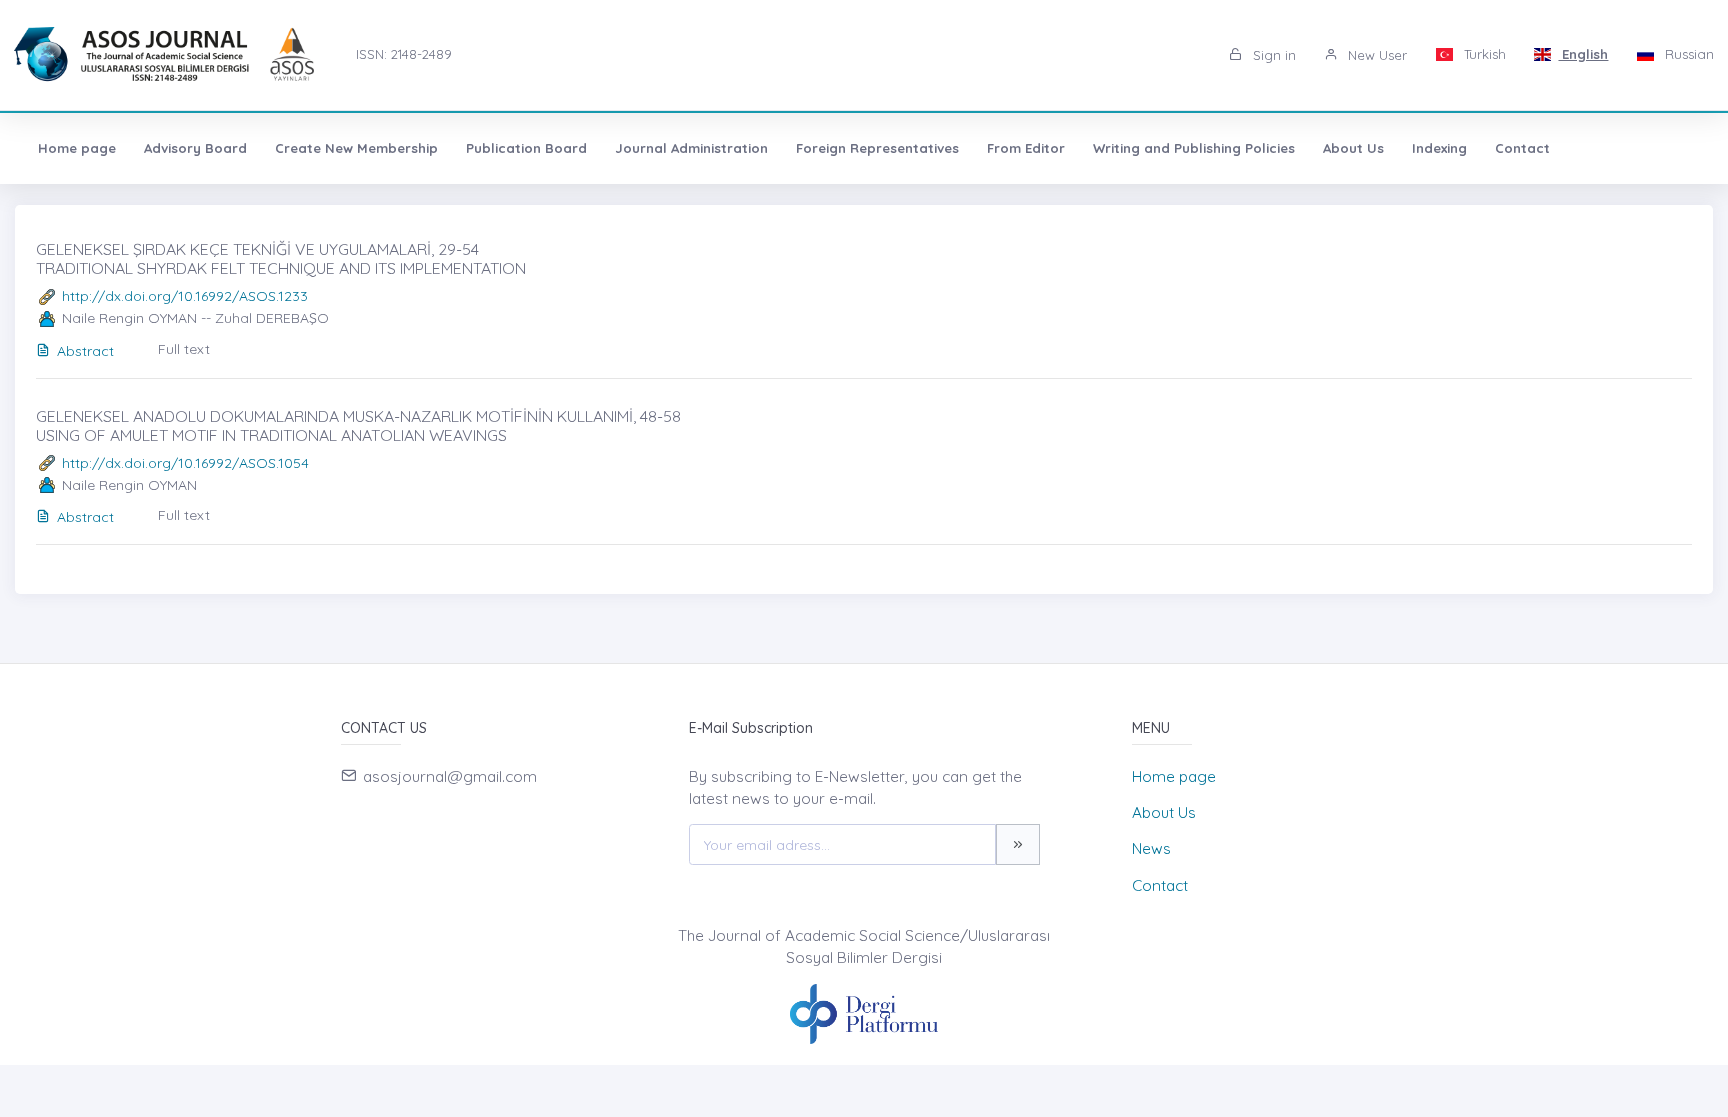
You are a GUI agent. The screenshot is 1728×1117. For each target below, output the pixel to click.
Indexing (1439, 148)
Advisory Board (195, 148)
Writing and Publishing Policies (1194, 148)
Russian (1687, 54)
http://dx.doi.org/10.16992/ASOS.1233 (185, 296)
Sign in (1272, 55)
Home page (77, 148)
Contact (1522, 148)
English (1583, 54)
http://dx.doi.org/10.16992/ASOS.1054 (185, 463)
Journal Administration (691, 148)
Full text (184, 349)
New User (1375, 55)
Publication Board (526, 148)
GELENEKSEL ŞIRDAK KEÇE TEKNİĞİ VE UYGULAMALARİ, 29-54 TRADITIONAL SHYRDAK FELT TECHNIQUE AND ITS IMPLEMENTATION (281, 258)
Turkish (1483, 54)
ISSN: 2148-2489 (404, 54)
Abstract (85, 351)
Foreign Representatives (877, 148)
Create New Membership (356, 148)
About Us (1353, 148)
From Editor (1026, 148)
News (1151, 848)
